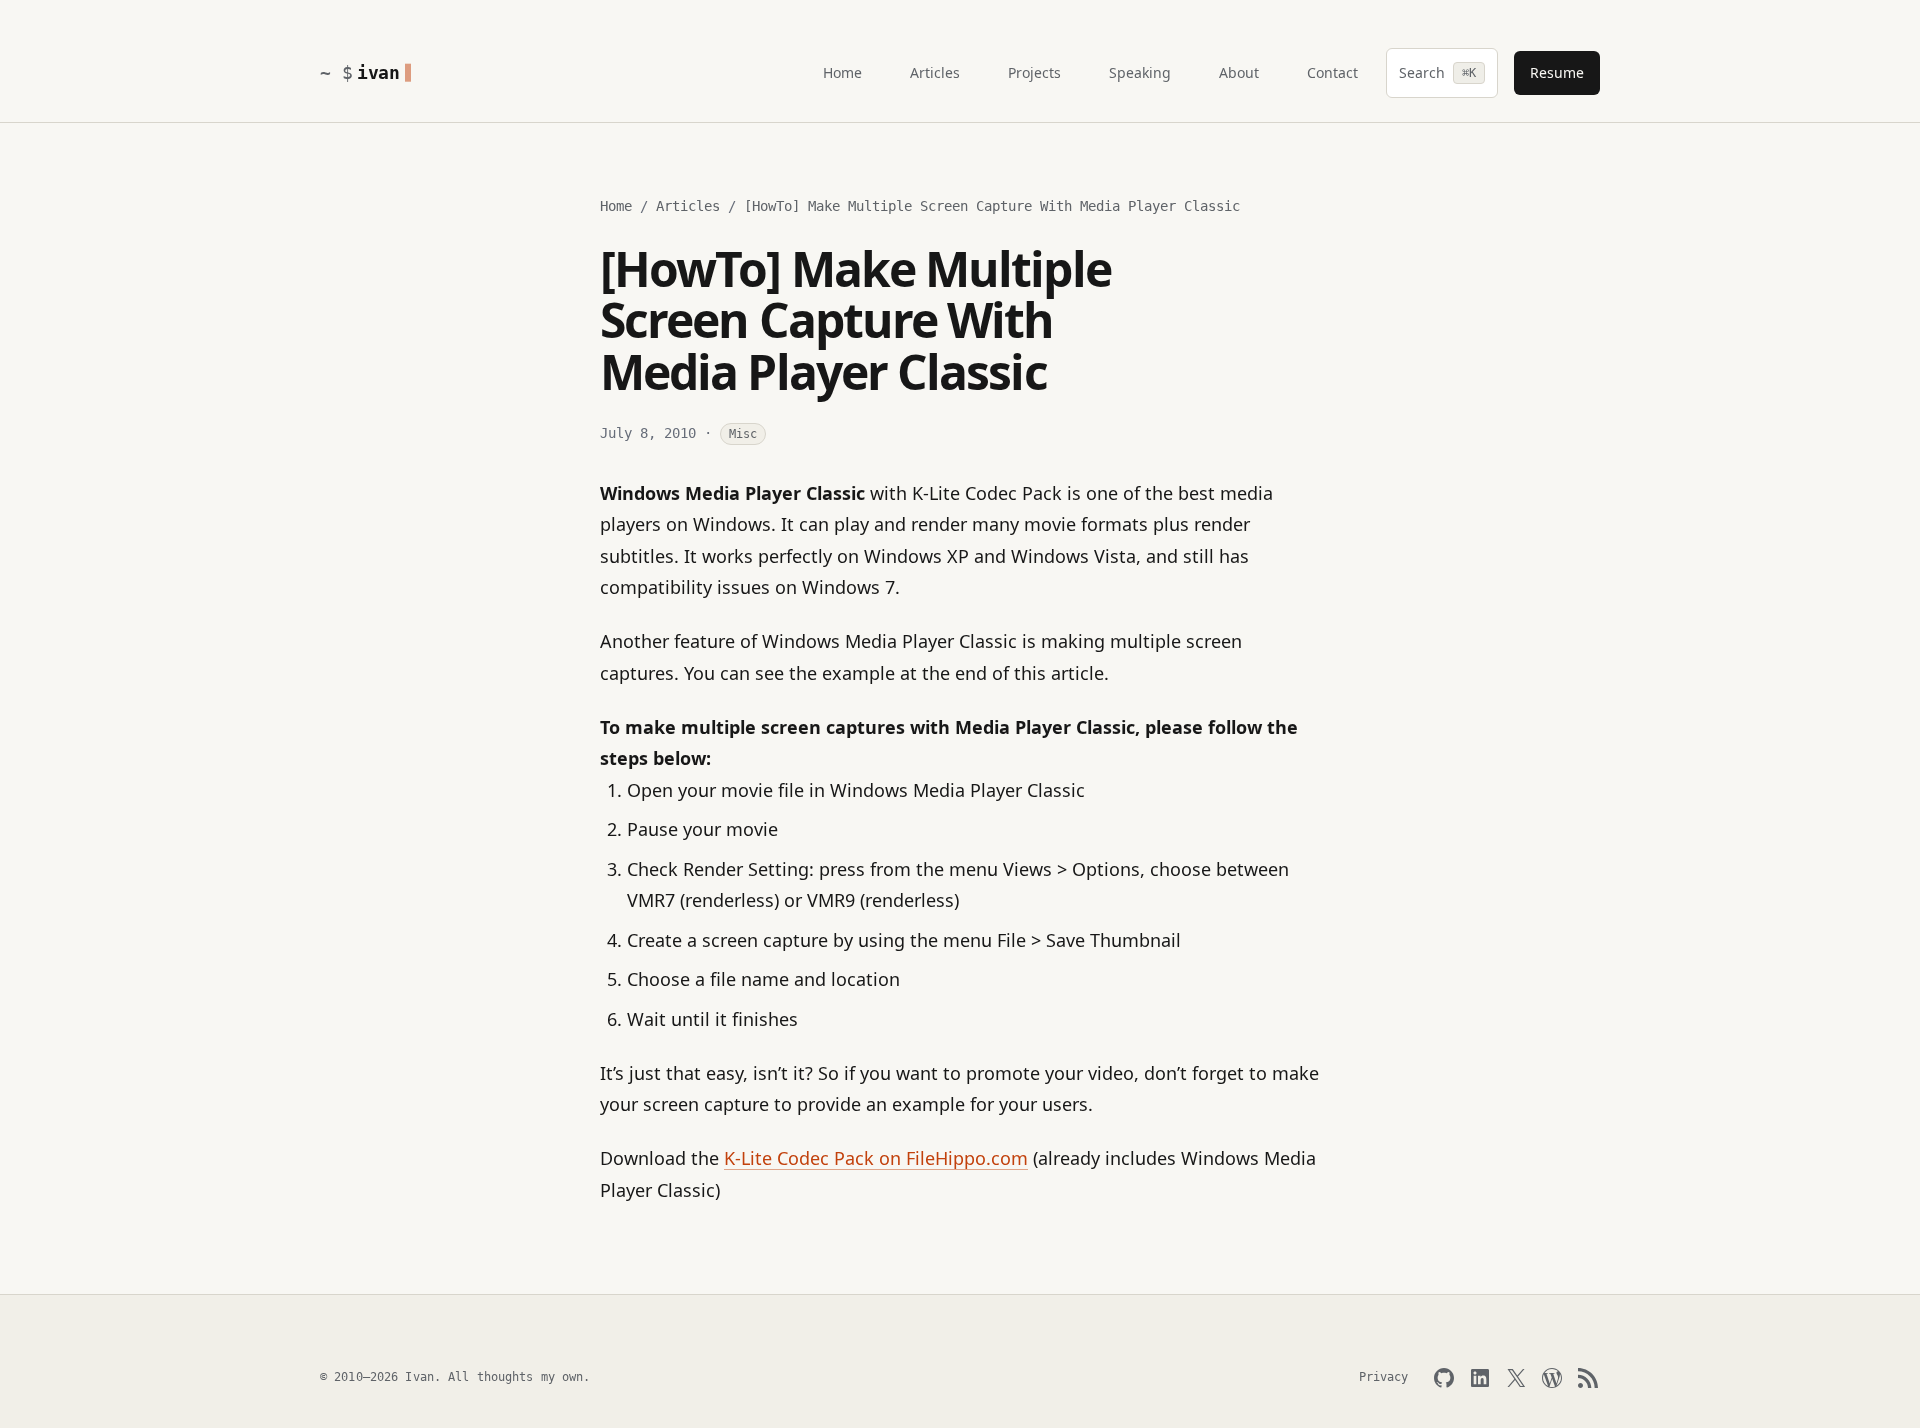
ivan (378, 72)
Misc (743, 434)
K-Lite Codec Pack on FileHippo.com (876, 1158)
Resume (1557, 72)
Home (616, 206)
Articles (688, 206)
